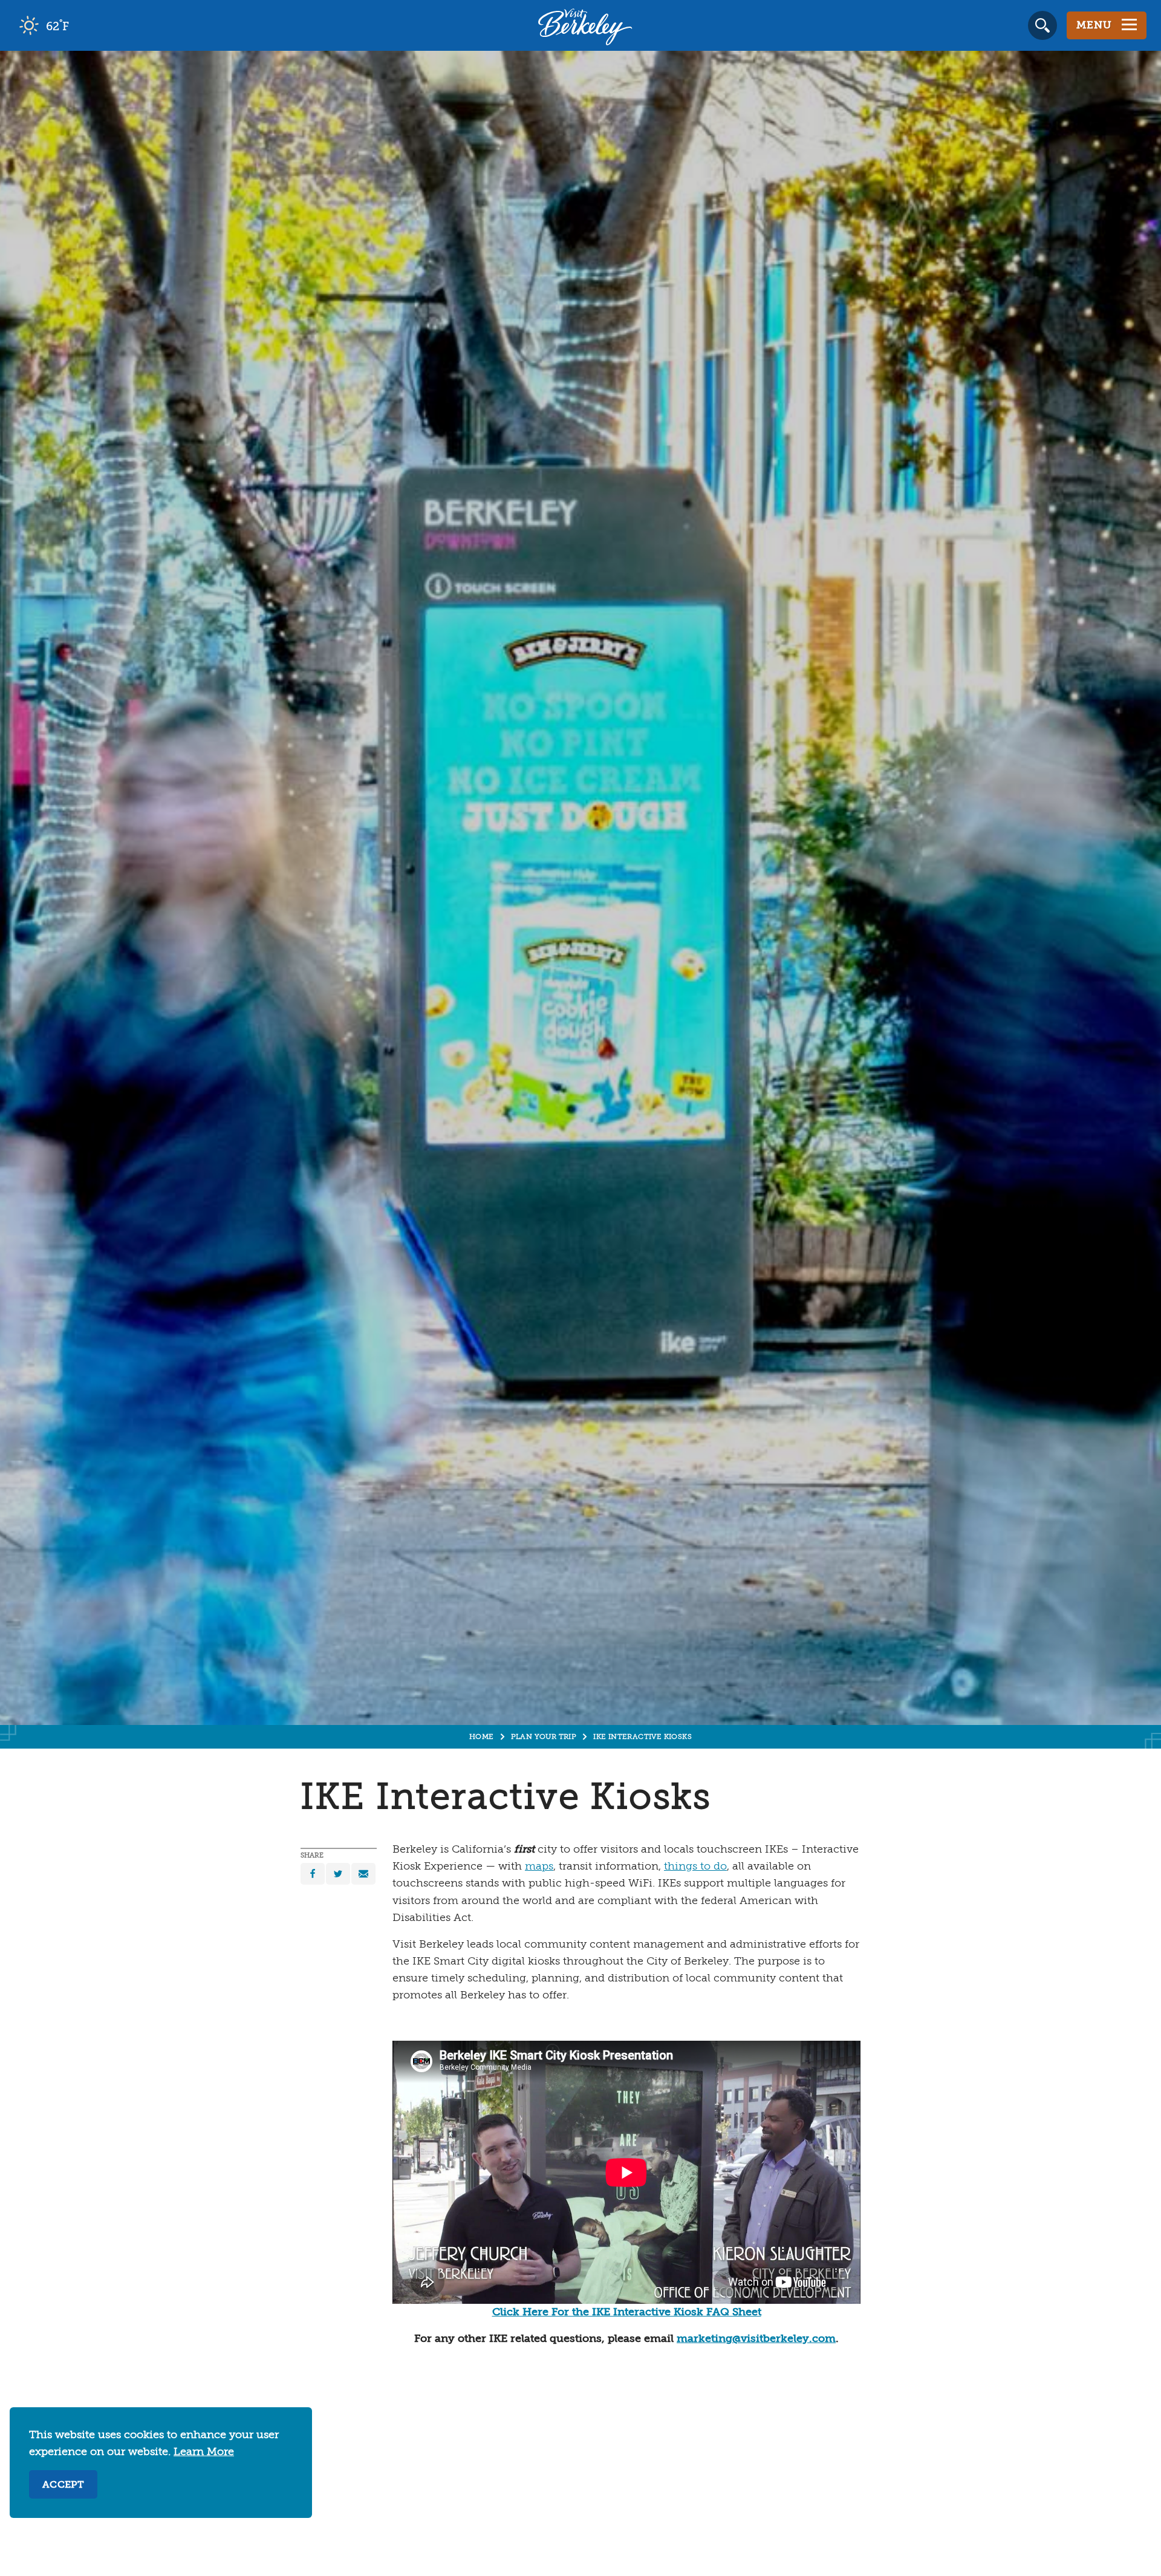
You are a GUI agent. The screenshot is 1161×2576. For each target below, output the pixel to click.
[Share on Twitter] (338, 1874)
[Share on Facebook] (313, 1874)
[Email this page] (363, 1874)
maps (539, 1867)
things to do (695, 1867)
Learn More (204, 2452)
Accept (63, 2485)
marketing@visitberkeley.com (756, 2339)
